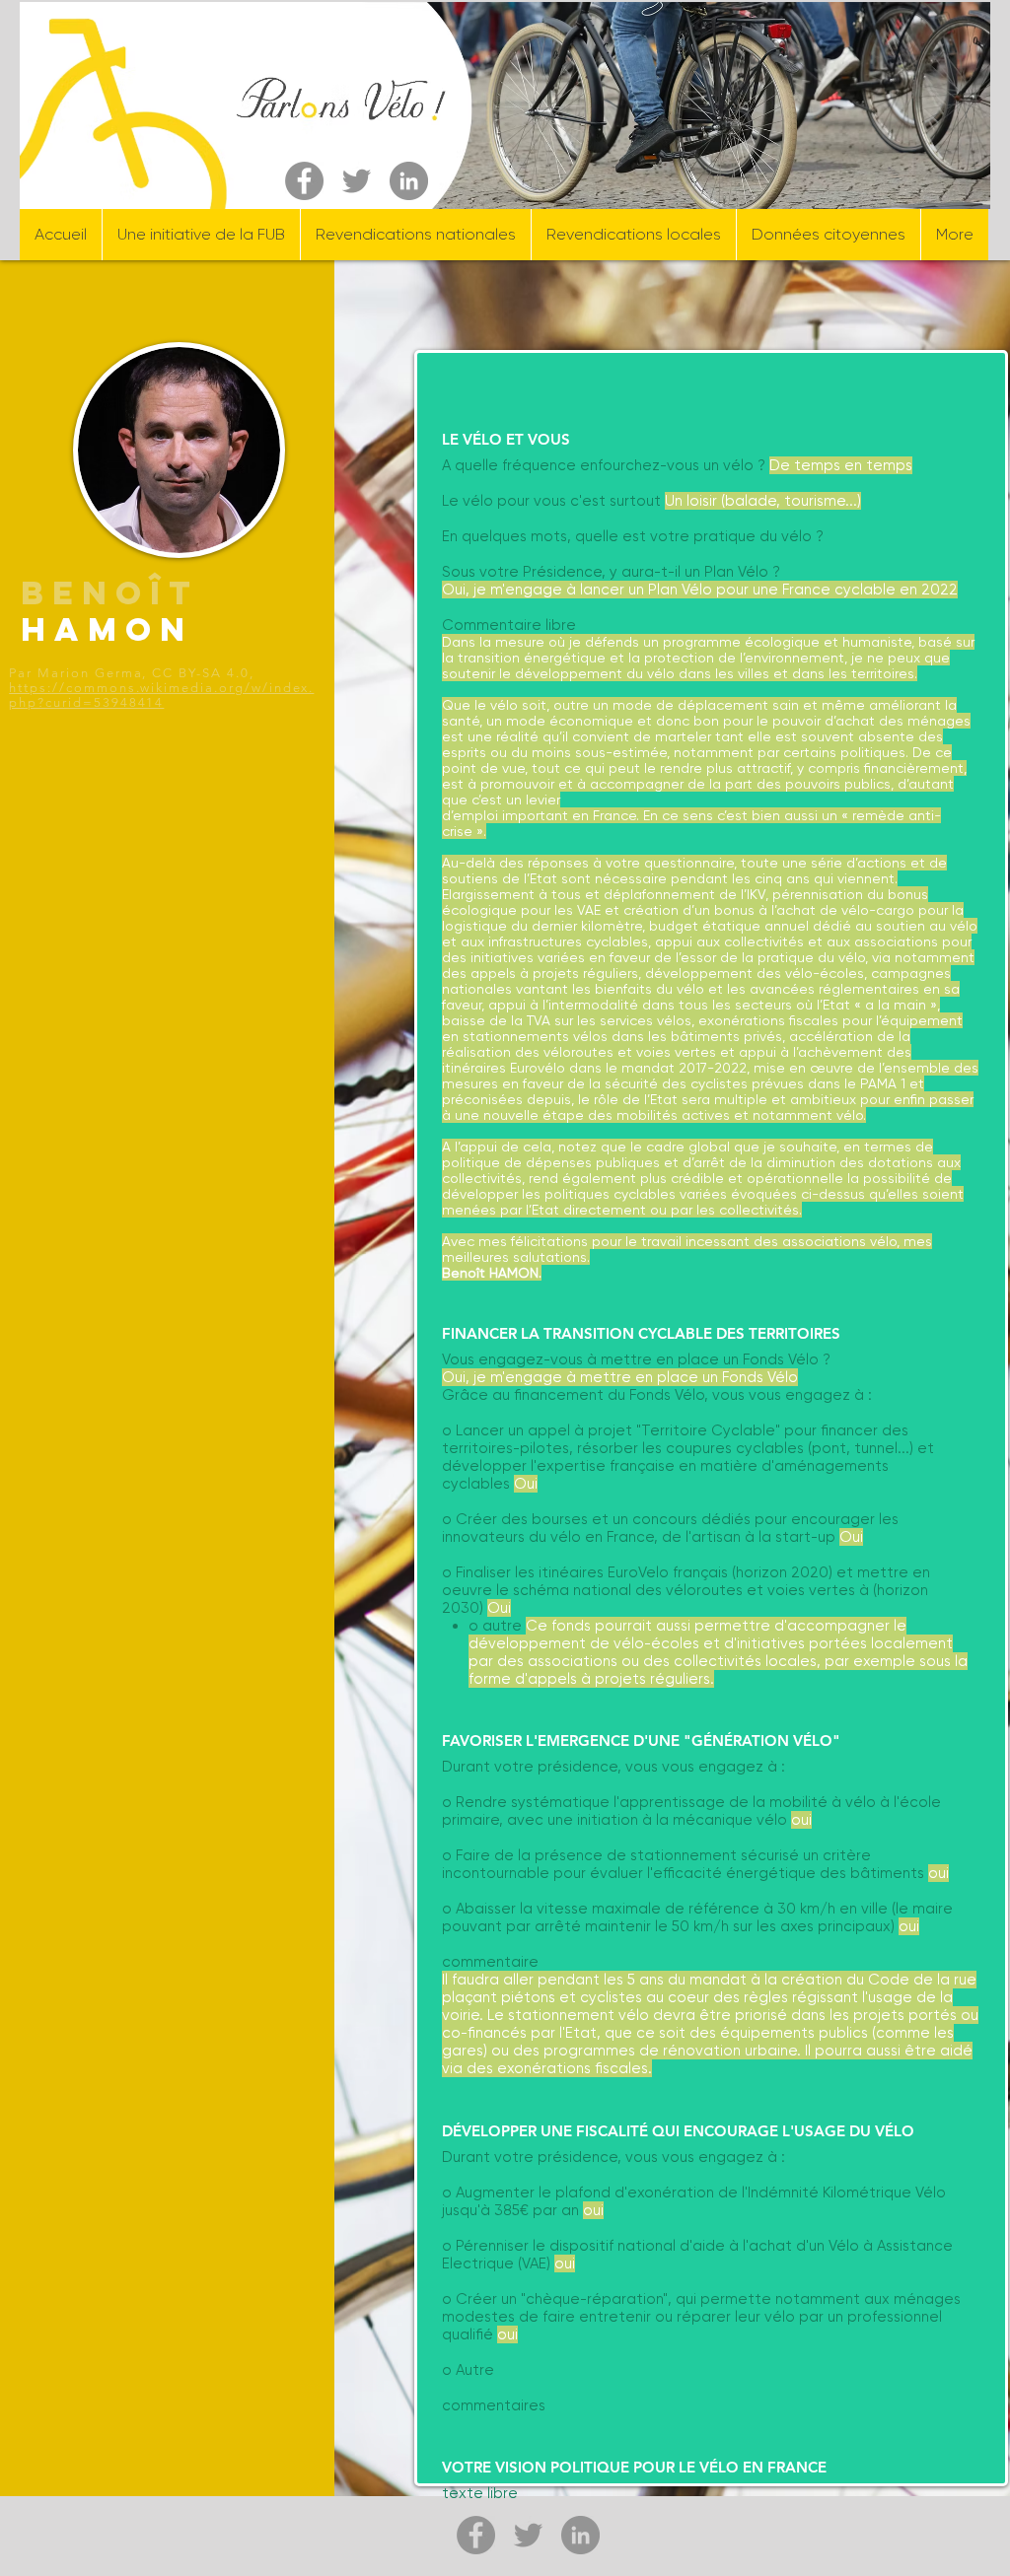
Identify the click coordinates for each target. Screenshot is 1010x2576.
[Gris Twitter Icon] (357, 181)
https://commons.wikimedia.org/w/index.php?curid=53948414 (161, 695)
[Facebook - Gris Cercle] (304, 181)
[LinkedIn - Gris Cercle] (409, 181)
